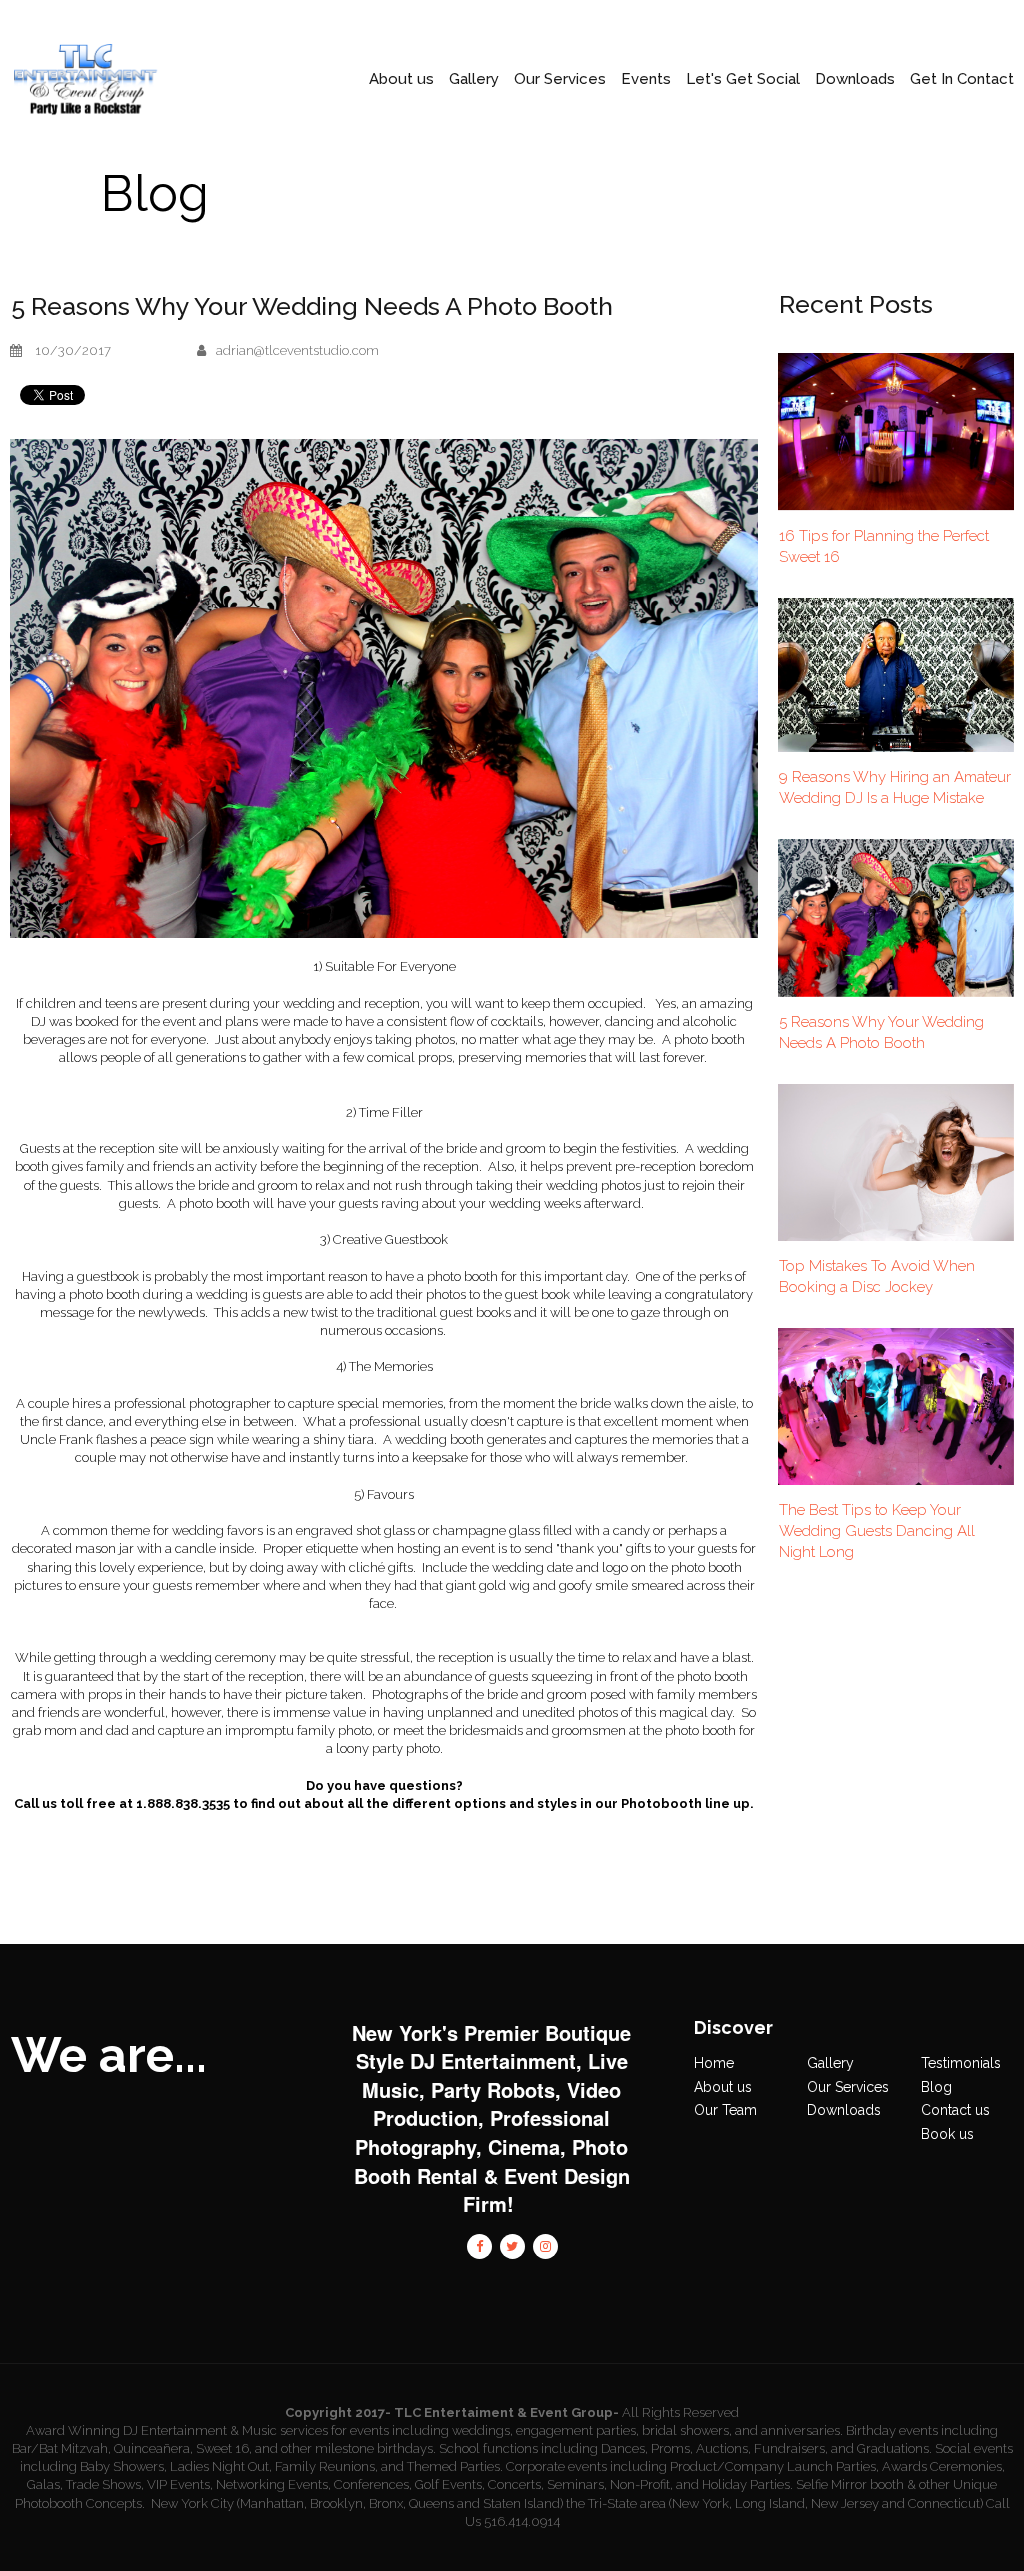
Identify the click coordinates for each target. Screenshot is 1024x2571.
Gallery (474, 79)
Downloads (844, 2110)
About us (723, 2087)
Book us (947, 2134)
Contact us (955, 2110)
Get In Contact (962, 79)
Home (714, 2063)
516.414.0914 (522, 2521)
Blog (936, 2087)
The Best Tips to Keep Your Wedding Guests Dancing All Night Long (877, 1531)
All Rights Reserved (680, 2412)
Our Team (725, 2110)
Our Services (560, 79)
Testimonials (961, 2063)
